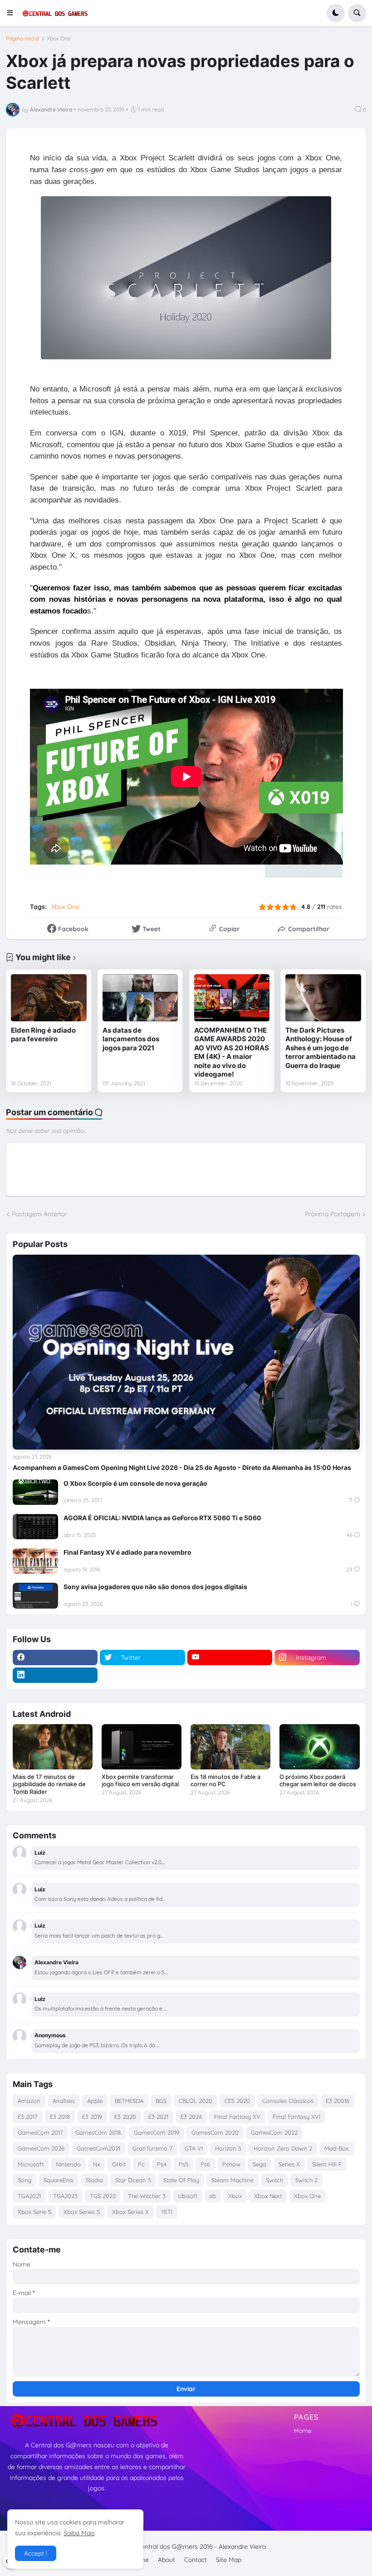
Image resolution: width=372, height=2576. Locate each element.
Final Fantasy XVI (296, 2117)
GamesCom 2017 (40, 2132)
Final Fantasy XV (237, 2117)
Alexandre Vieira (242, 2547)
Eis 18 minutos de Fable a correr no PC (225, 1781)
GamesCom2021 (98, 2148)
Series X (289, 2164)
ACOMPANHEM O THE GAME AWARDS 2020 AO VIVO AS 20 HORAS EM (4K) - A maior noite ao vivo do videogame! (232, 1052)
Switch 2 (306, 2180)
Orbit (119, 2164)
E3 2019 (92, 2117)
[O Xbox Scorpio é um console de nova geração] (35, 1492)
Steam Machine (232, 2180)
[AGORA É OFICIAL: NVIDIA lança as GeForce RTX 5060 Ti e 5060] (35, 1527)
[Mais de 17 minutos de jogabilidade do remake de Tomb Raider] (53, 1747)
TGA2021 (29, 2196)
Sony (24, 2180)
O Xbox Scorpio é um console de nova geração (135, 1483)
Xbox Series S (82, 2212)
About (166, 2560)
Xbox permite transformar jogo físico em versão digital (140, 1781)
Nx (96, 2164)
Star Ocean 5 (133, 2180)
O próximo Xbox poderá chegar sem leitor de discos (318, 1781)
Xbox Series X (130, 2212)
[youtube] (230, 1658)
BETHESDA (129, 2101)
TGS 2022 (103, 2196)
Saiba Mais (79, 2533)
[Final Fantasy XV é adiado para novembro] (35, 1561)
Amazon (29, 2101)
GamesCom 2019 (157, 2132)
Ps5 (184, 2164)
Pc (141, 2164)
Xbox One (59, 39)
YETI (167, 2212)
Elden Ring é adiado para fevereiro (43, 1035)
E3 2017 (28, 2117)
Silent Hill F (327, 2164)
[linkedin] (55, 1675)
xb (213, 2196)
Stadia (94, 2180)
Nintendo (68, 2164)
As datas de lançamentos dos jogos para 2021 (131, 1039)
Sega (259, 2164)
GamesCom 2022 (274, 2132)
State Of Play (181, 2180)
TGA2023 (65, 2196)
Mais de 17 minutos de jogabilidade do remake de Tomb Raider (49, 1784)
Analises (64, 2101)
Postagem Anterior (39, 1214)
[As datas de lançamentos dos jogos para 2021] (140, 998)
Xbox (235, 2196)
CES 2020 (237, 2101)
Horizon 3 (228, 2148)
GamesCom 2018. (98, 2132)
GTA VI (194, 2148)
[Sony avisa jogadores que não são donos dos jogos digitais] (35, 1595)
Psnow (231, 2164)
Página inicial (22, 39)
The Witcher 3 (147, 2196)
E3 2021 (158, 2117)
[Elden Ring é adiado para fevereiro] (49, 998)
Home (303, 2431)
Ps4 (162, 2164)
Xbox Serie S (34, 2212)
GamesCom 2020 (215, 2132)
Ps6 (205, 2164)
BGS (161, 2101)
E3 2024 (191, 2117)
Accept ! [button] (36, 2553)
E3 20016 (338, 2101)
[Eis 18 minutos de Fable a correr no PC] (230, 1747)
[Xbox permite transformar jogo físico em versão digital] (142, 1747)
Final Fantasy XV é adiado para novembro (127, 1552)
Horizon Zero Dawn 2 (283, 2148)
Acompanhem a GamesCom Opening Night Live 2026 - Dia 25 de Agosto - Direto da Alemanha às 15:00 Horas (182, 1467)
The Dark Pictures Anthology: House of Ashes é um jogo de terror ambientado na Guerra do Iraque (321, 1048)
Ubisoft (188, 2196)
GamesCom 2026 (41, 2148)
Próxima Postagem (333, 1214)
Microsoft (31, 2164)
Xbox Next (268, 2196)
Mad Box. (337, 2148)
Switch (274, 2180)
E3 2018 (60, 2117)
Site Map (229, 2560)
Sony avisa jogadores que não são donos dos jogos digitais (155, 1587)
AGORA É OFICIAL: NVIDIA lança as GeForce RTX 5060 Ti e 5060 (162, 1518)
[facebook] (55, 1658)
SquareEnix (59, 2180)
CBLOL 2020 (196, 2101)
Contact (196, 2560)
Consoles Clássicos (288, 2101)
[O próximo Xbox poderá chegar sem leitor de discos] (319, 1747)
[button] (13, 13)
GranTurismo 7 (152, 2148)
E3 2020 (125, 2117)
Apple (95, 2101)
